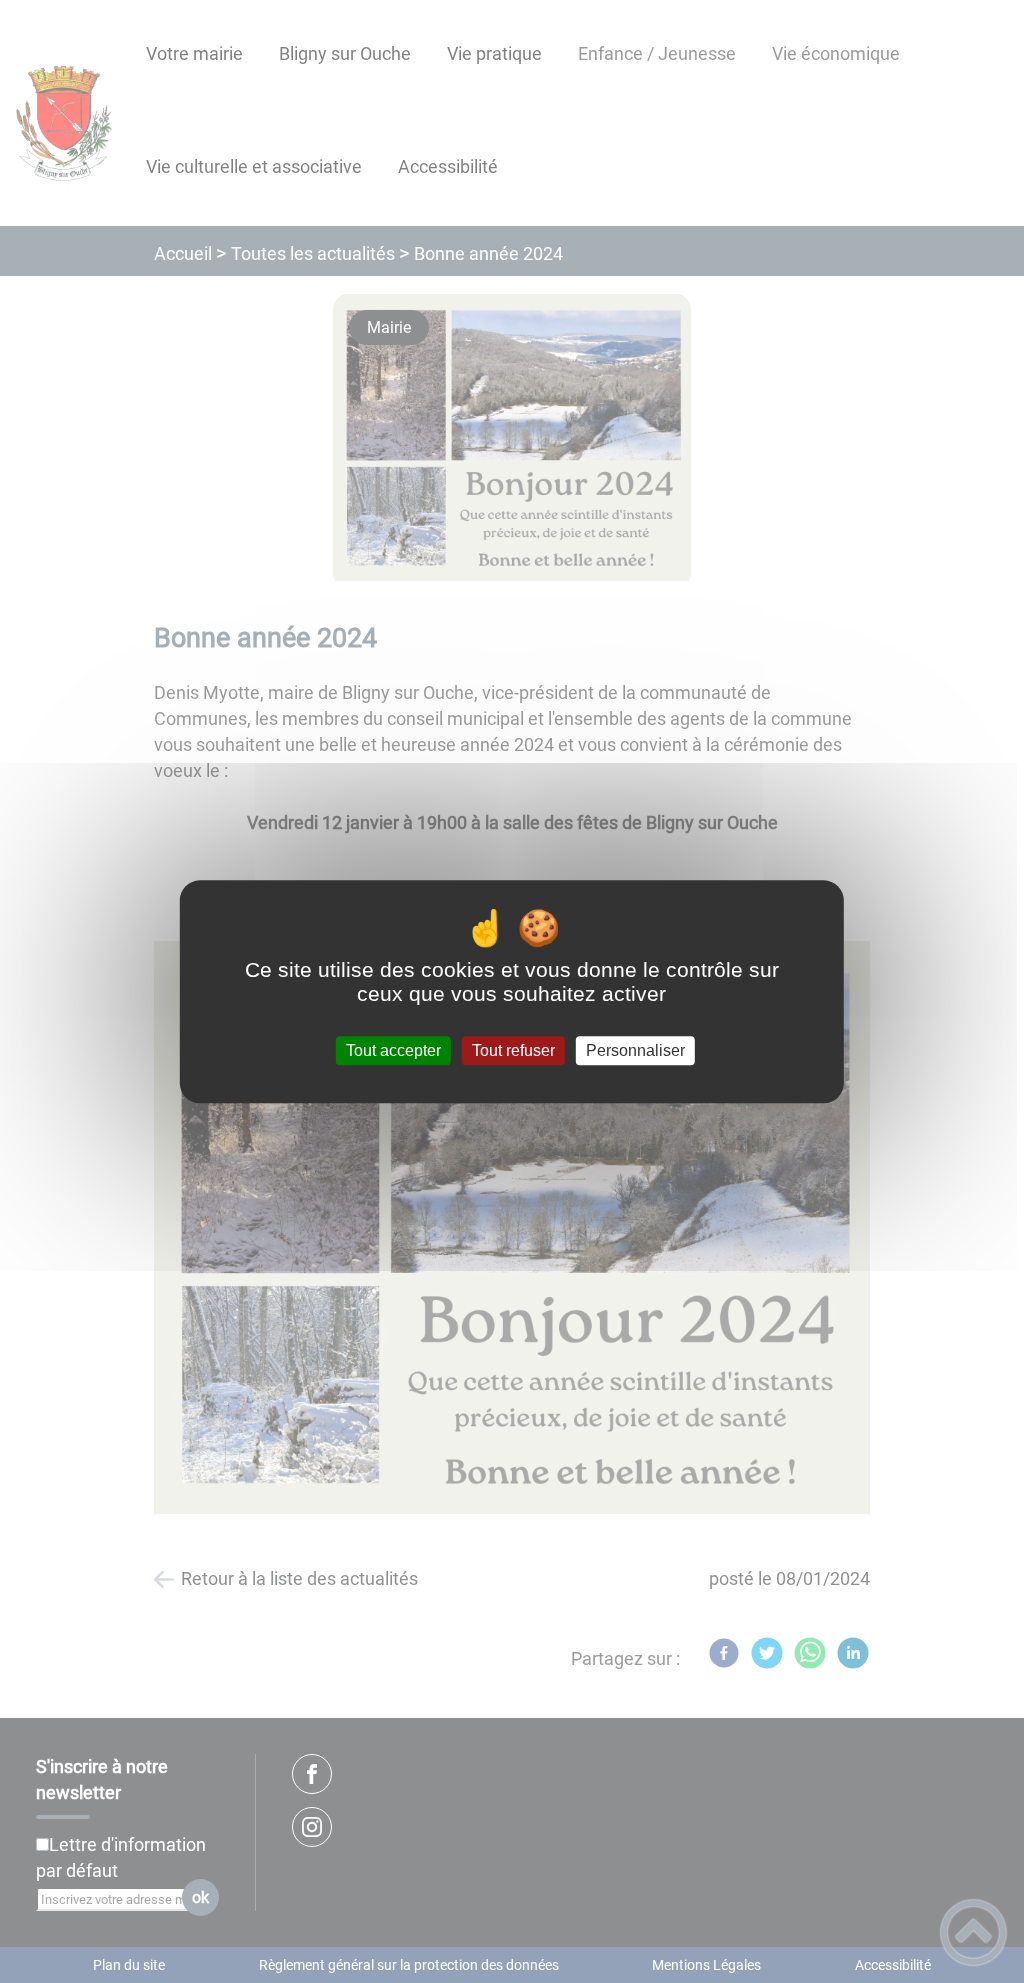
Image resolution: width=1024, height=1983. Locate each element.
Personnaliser (635, 1050)
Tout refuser (513, 1050)
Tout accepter (393, 1050)
